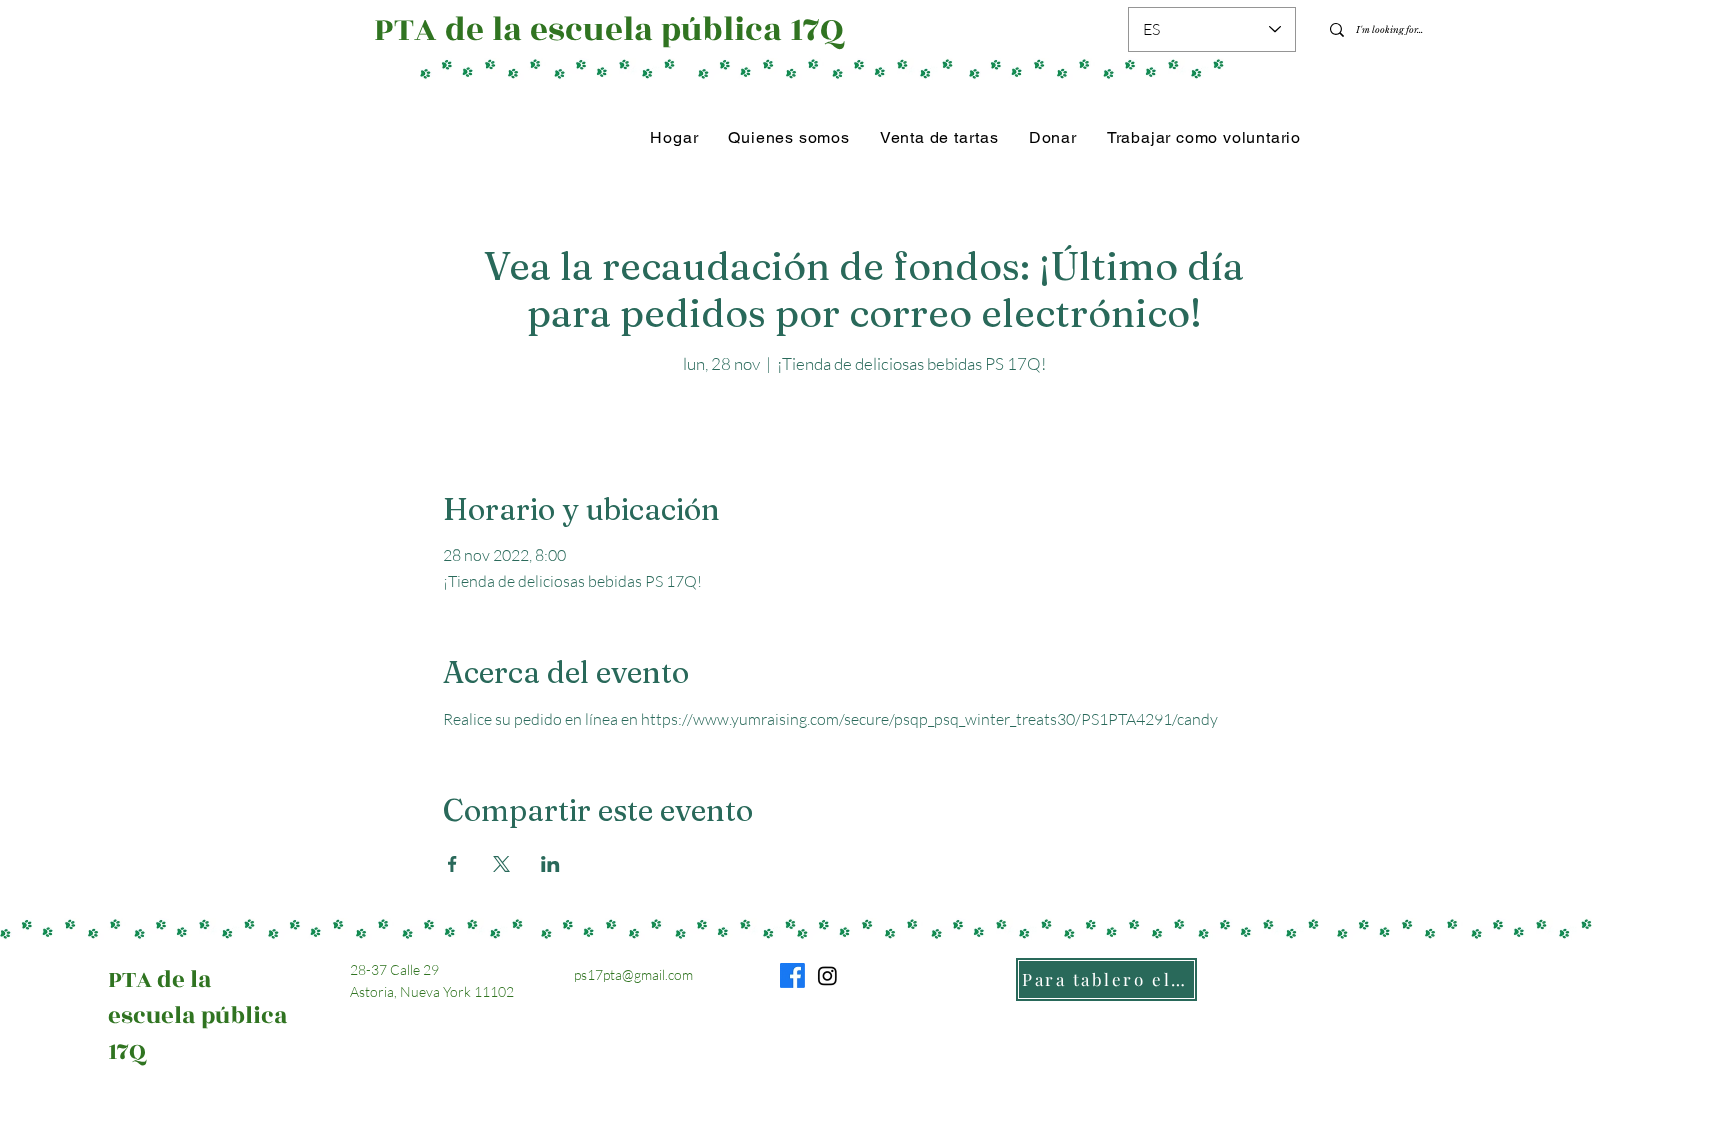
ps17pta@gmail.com (633, 974)
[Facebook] (792, 975)
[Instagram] (827, 975)
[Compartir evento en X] (501, 864)
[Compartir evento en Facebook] (452, 864)
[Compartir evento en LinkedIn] (550, 864)
